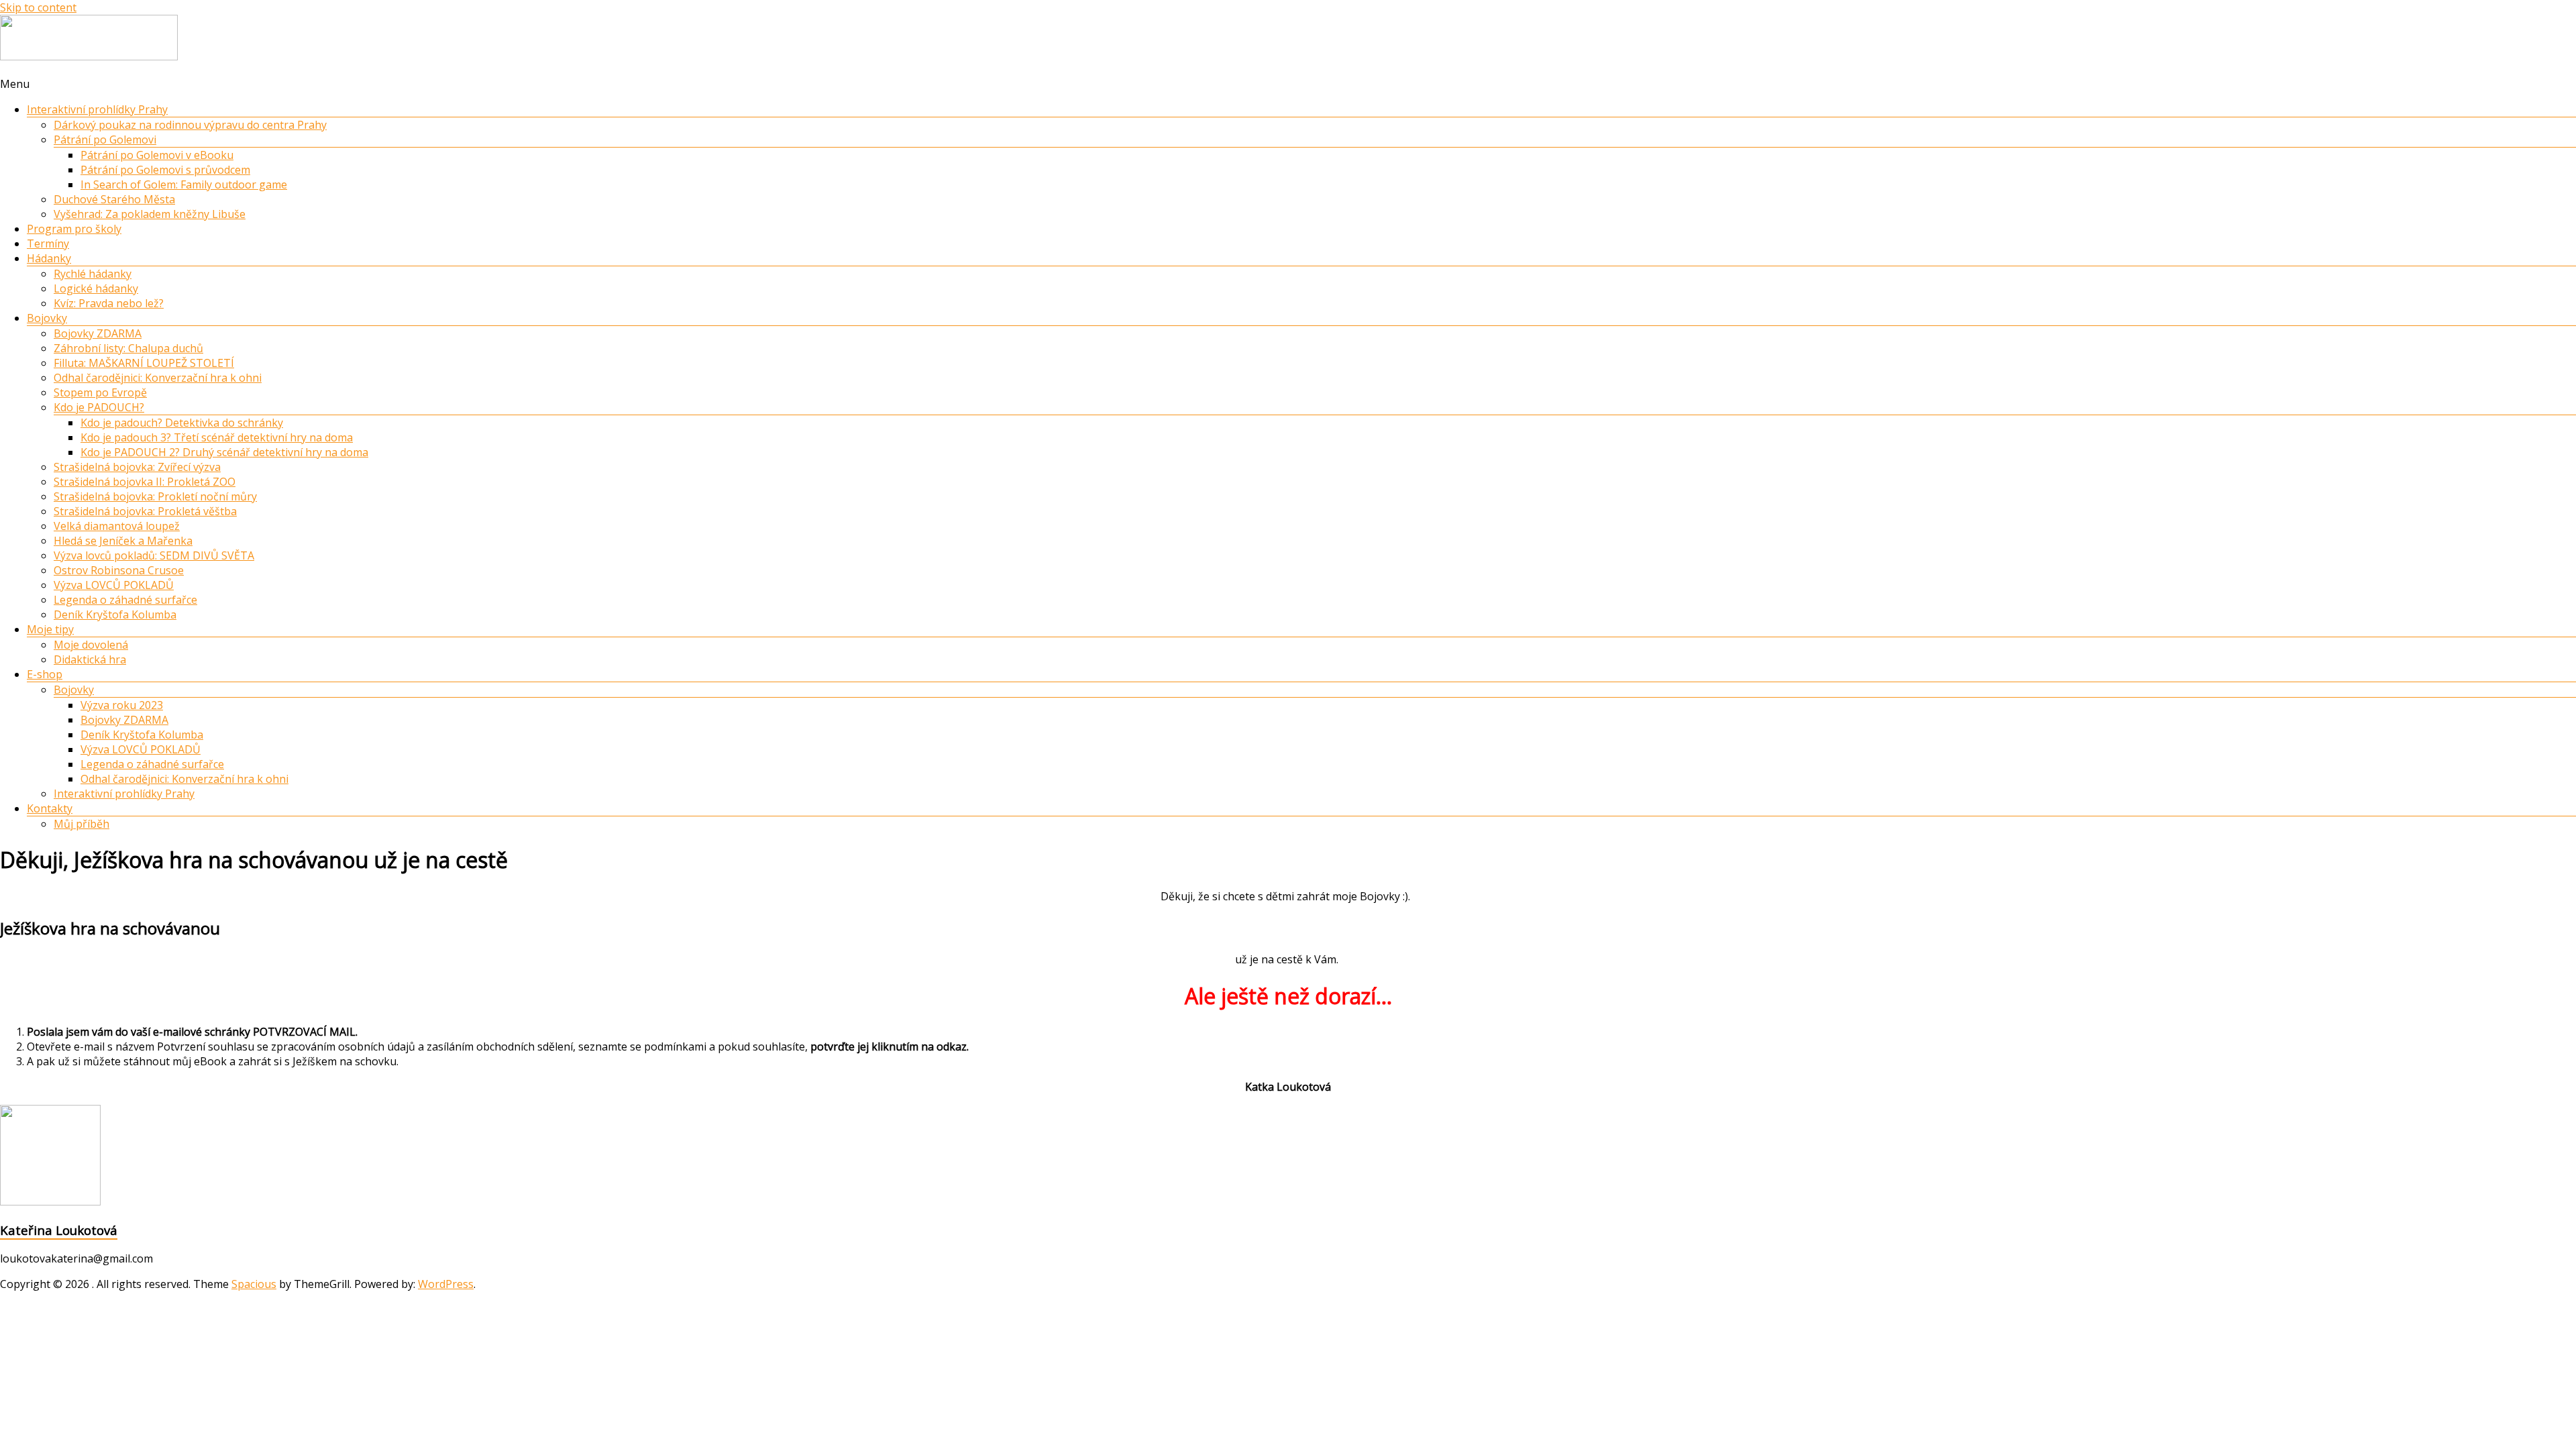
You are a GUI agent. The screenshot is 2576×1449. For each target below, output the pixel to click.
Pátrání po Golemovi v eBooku (157, 155)
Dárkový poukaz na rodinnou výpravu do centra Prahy (190, 125)
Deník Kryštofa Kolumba (115, 614)
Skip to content (38, 7)
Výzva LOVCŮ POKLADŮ (114, 585)
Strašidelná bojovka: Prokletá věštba (145, 511)
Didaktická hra (90, 659)
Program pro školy (74, 229)
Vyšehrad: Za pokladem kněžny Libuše (150, 214)
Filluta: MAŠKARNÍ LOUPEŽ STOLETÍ (144, 363)
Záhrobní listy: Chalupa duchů (128, 348)
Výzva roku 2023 (122, 705)
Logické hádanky (96, 288)
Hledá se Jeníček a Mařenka (123, 541)
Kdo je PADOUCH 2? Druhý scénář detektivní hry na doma (224, 452)
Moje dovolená (91, 645)
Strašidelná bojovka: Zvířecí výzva (137, 467)
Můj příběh (82, 824)
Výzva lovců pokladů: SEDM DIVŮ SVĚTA (154, 555)
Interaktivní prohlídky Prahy (97, 109)
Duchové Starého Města (114, 199)
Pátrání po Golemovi (105, 140)
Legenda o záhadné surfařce (125, 600)
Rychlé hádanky (93, 274)
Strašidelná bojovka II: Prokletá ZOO (145, 482)
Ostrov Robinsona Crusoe (119, 570)
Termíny (48, 244)
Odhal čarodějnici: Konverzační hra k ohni (158, 378)
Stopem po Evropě (100, 392)
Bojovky (47, 318)
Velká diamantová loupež (117, 526)
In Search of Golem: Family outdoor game (184, 184)
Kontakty (50, 808)
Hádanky (49, 258)
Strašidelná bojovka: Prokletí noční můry (155, 496)
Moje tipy (50, 629)
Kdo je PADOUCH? (99, 407)
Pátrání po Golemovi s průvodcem (165, 170)
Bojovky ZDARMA (98, 333)
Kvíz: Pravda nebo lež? (109, 303)
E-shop (45, 674)
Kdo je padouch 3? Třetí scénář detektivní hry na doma (217, 437)
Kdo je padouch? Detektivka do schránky (182, 423)
